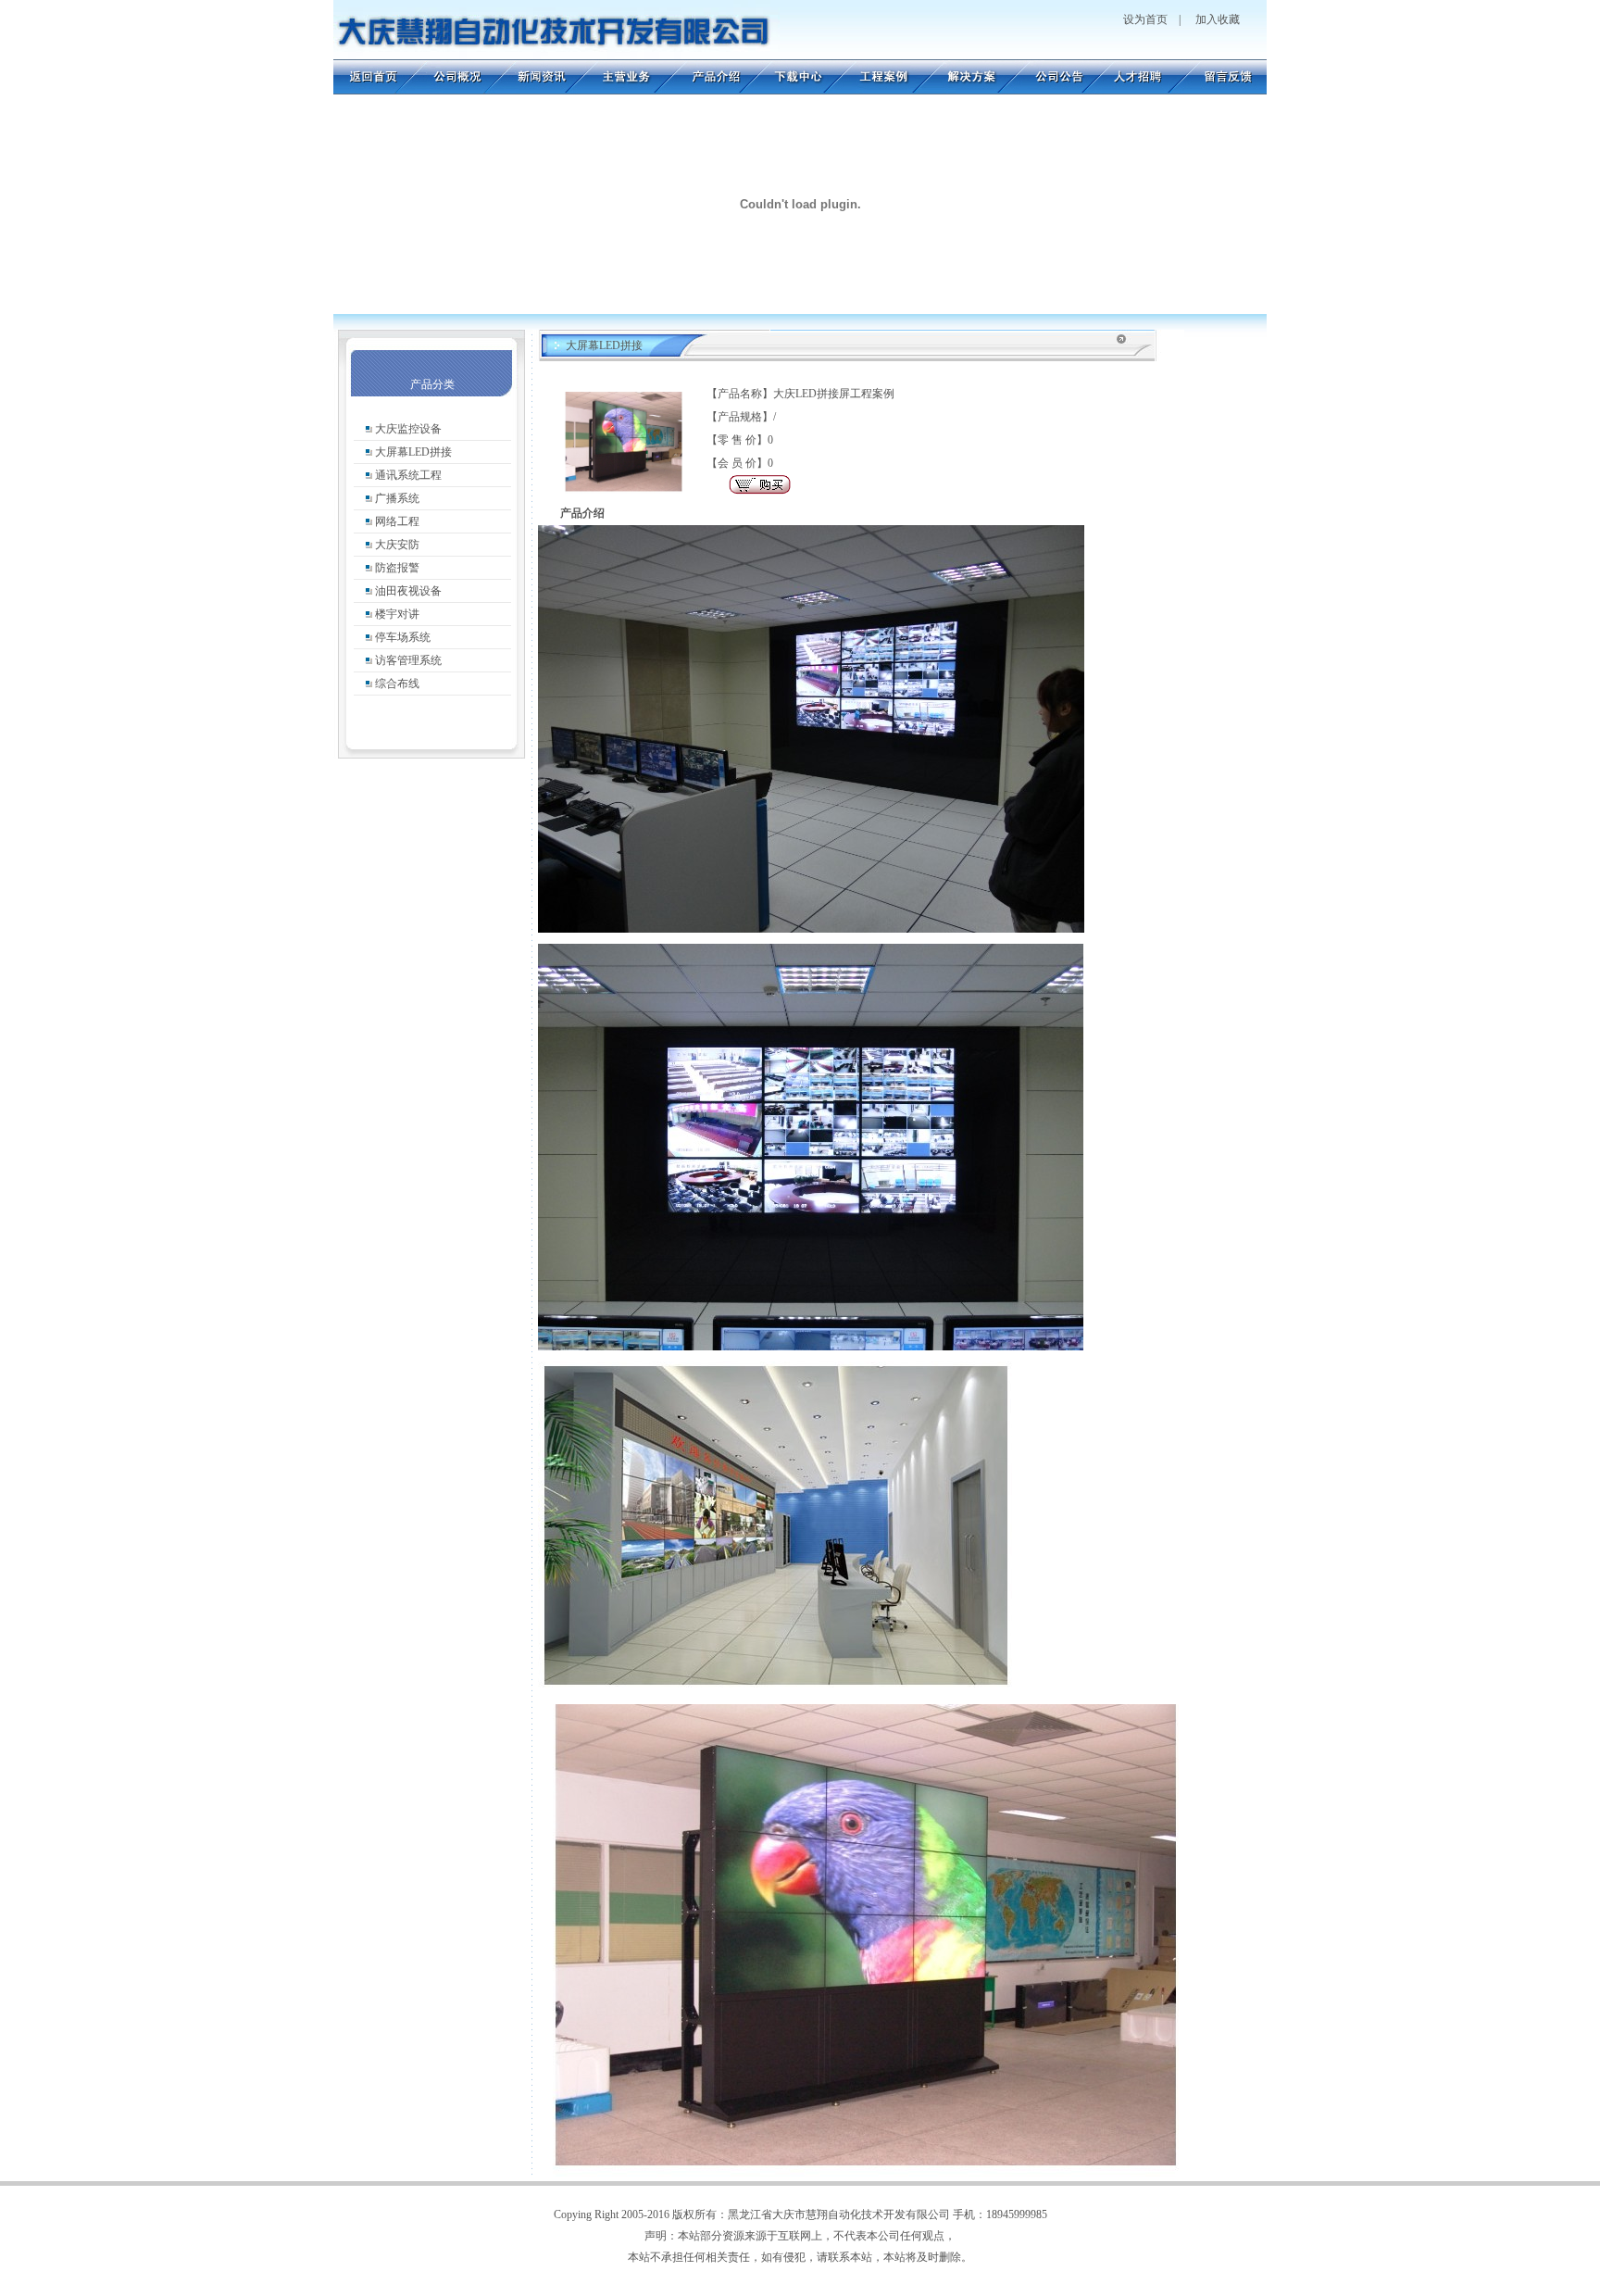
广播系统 (397, 498)
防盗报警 (397, 568)
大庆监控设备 (408, 429)
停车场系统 (403, 637)
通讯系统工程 (408, 475)
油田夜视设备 (408, 591)
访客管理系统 (408, 660)
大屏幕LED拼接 (413, 452)
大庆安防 (397, 545)
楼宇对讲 (397, 614)
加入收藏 (1218, 19)
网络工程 (397, 521)
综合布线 (397, 684)
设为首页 (1145, 19)
